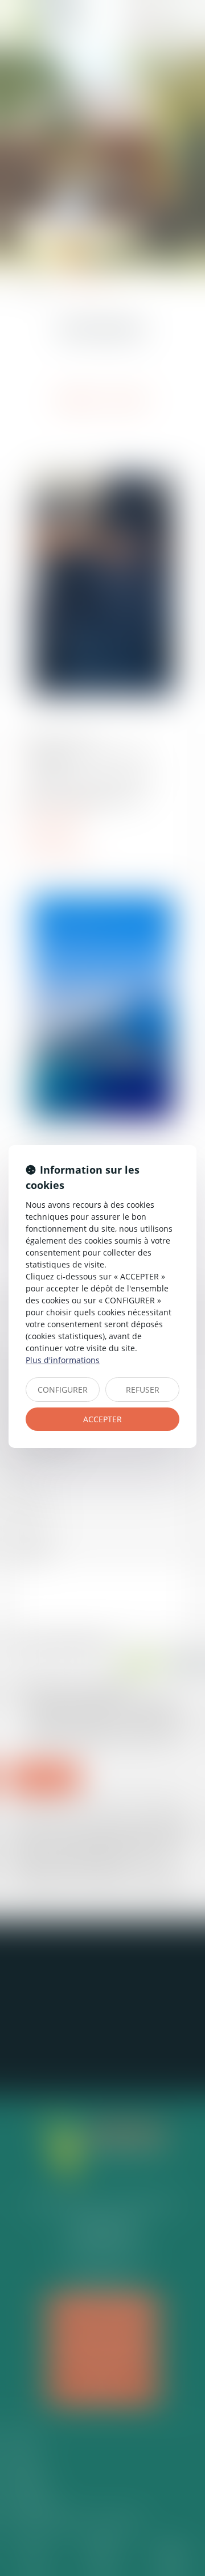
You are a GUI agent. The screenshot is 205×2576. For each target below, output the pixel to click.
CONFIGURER (63, 1390)
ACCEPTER (102, 1419)
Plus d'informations (63, 1360)
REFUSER (143, 1390)
